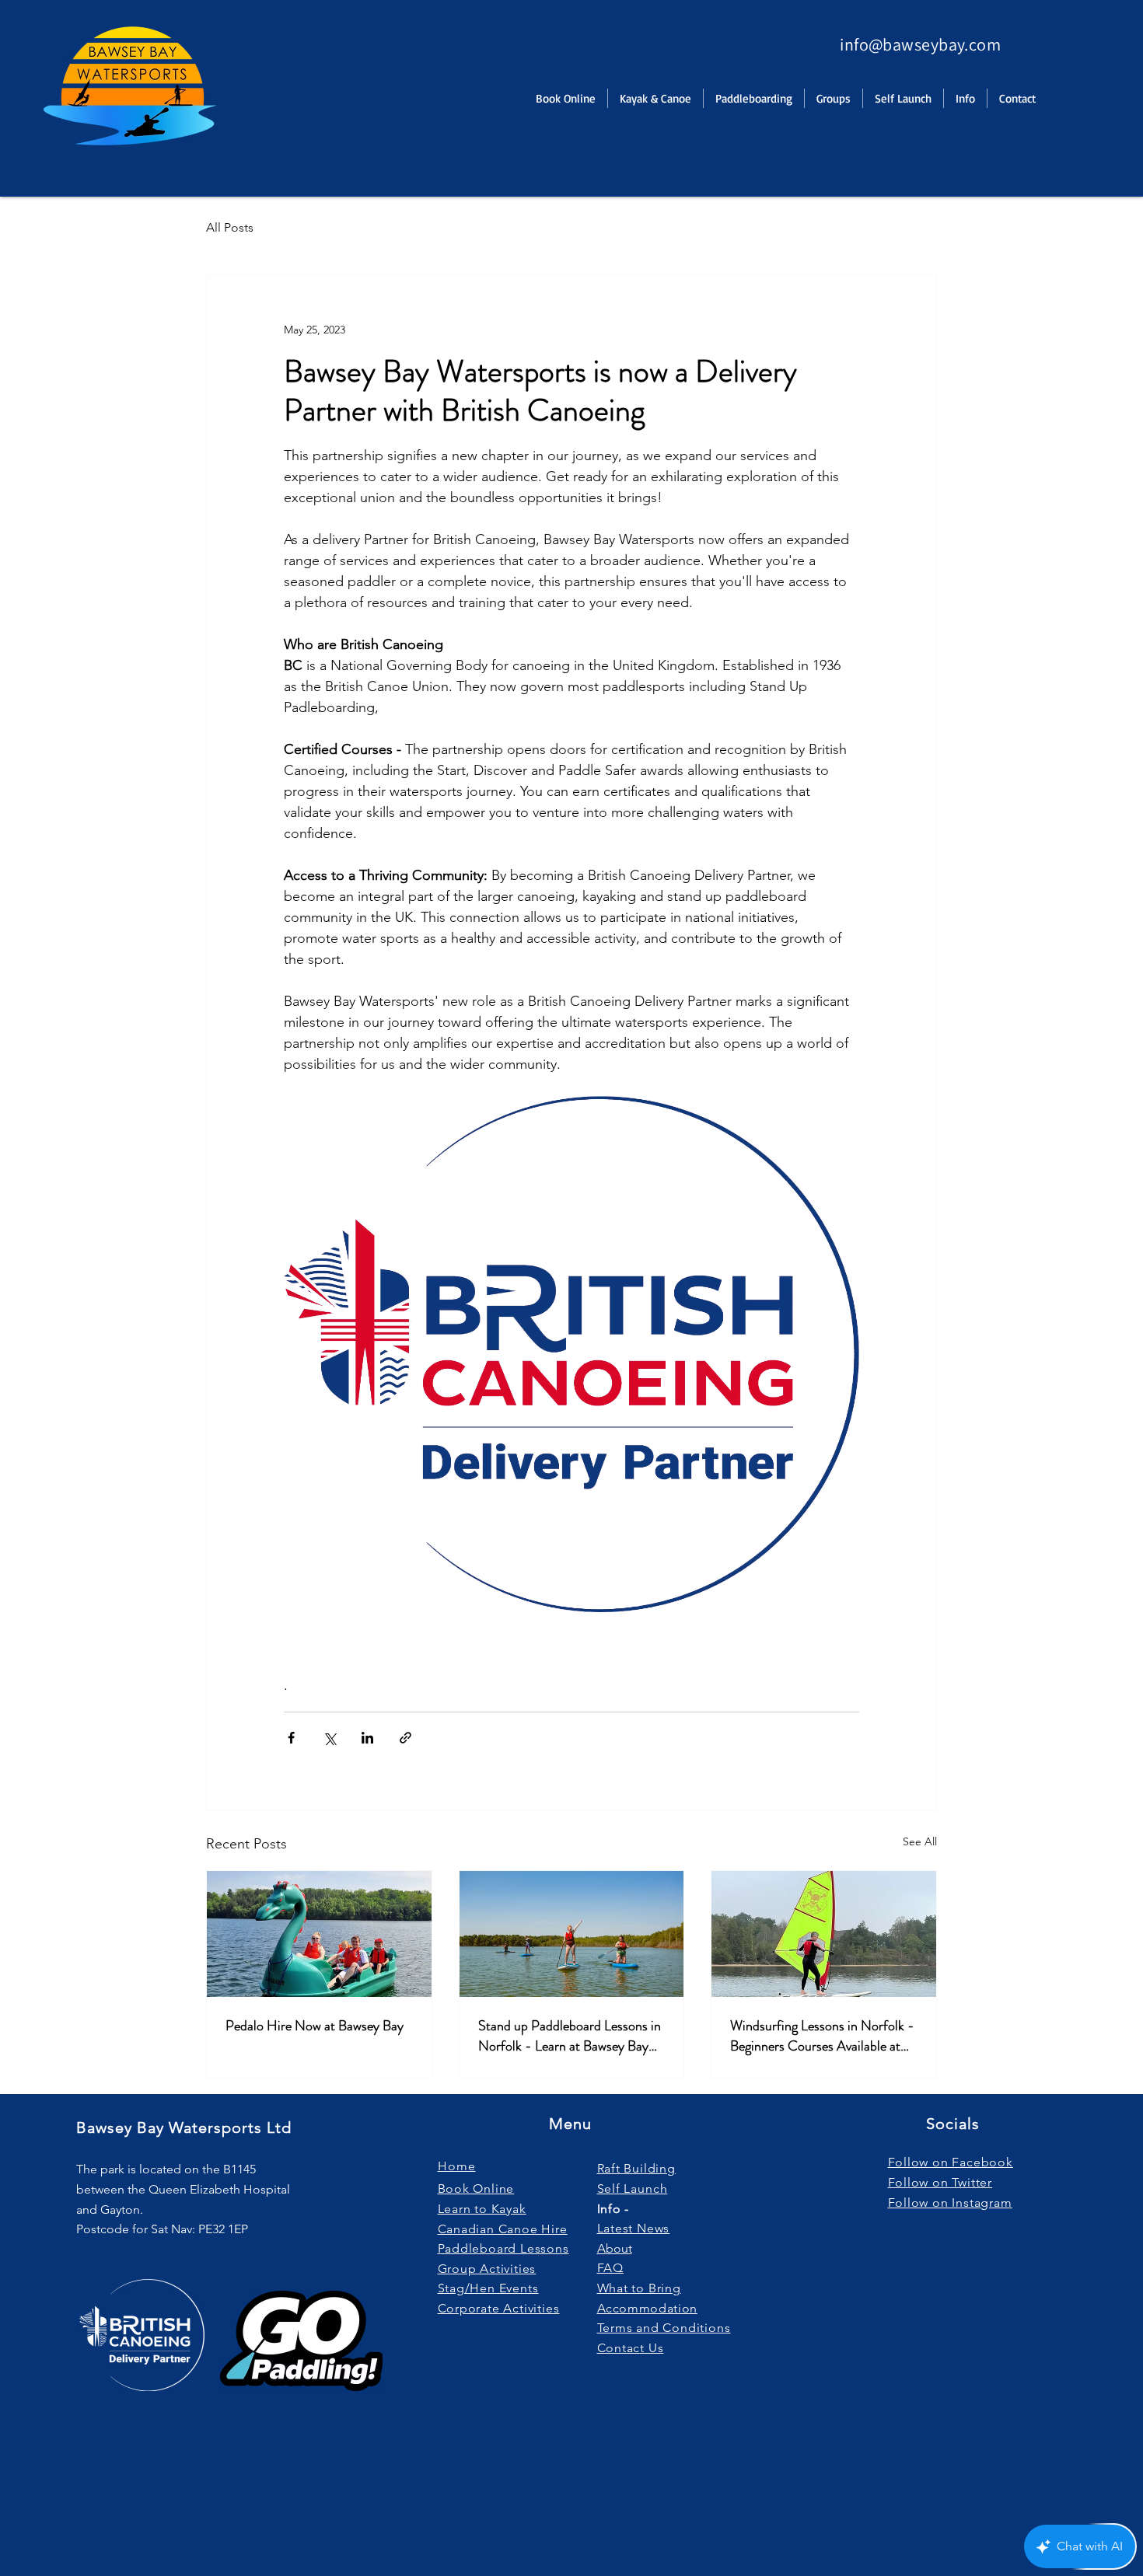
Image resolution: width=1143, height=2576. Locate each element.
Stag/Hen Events (488, 2288)
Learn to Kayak (482, 2209)
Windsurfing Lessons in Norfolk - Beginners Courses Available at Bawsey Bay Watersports (822, 2036)
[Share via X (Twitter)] (329, 1738)
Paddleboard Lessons (503, 2248)
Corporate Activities (499, 2308)
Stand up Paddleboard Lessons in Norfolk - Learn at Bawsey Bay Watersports (570, 2036)
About (615, 2248)
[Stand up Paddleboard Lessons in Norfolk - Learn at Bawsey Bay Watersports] (572, 1934)
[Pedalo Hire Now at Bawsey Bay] (319, 1934)
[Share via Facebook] (291, 1738)
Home (457, 2166)
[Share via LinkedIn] (367, 1738)
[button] (965, 98)
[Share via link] (405, 1738)
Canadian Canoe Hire (503, 2229)
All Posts (230, 227)
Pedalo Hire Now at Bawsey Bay (315, 2026)
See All (920, 1841)
